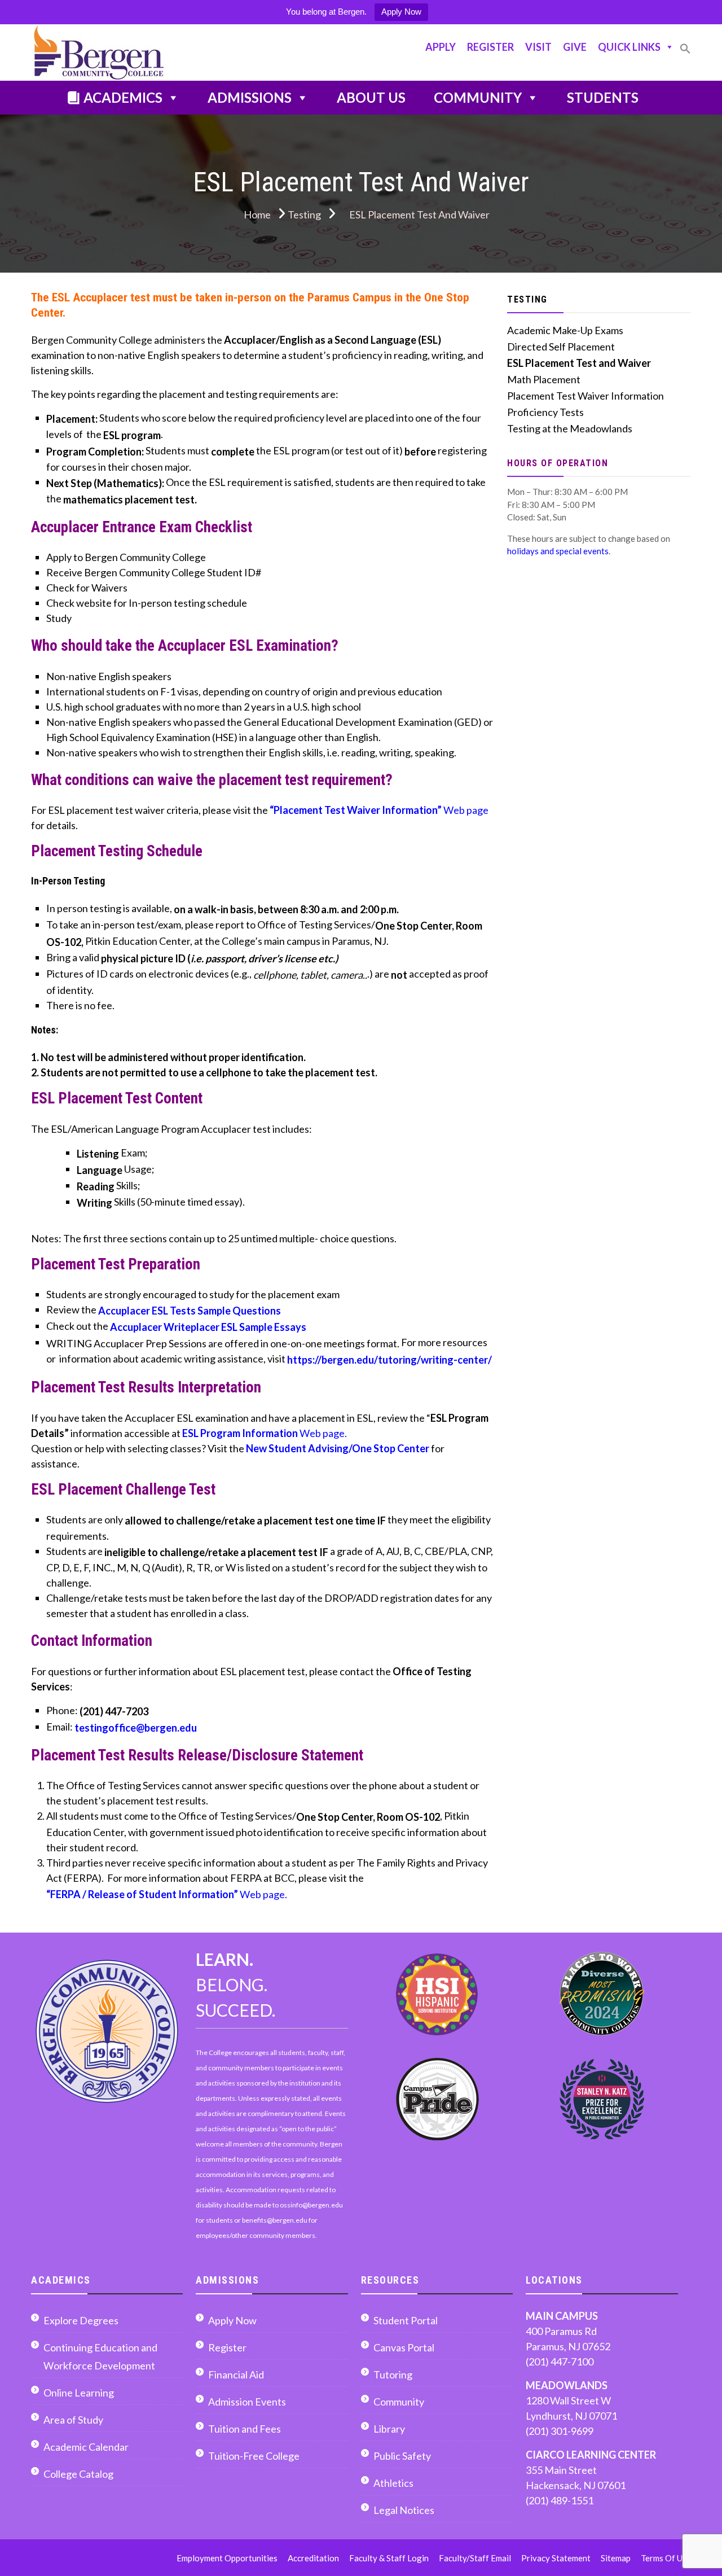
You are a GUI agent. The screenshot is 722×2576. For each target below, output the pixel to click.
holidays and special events (558, 551)
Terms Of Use (666, 2558)
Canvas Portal (404, 2347)
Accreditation (313, 2558)
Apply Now (401, 12)
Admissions (250, 97)
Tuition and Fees (245, 2429)
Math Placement (544, 379)
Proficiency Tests (545, 412)
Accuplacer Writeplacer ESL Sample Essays (208, 1327)
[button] (685, 53)
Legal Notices (404, 2510)
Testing (527, 299)
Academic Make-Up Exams (565, 330)
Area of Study (73, 2420)
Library (389, 2429)
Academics (123, 97)
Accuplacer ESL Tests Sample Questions (190, 1311)
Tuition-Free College (254, 2456)
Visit (538, 47)
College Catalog (78, 2474)
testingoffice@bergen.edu (136, 1728)
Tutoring (393, 2375)
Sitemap (616, 2558)
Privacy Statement (556, 2558)
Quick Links (629, 47)
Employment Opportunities (227, 2558)
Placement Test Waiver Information (585, 396)
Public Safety (402, 2456)
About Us (371, 97)
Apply (441, 47)
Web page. (265, 1433)
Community (478, 97)
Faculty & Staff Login (389, 2558)
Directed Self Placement (561, 347)
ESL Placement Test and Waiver (579, 363)
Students (603, 97)
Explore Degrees (81, 2320)
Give (575, 47)
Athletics (393, 2483)
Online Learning (79, 2393)
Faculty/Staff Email (475, 2558)
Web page (379, 810)
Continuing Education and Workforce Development (100, 2356)
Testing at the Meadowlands (570, 428)
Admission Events (247, 2402)
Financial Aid (236, 2375)
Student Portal (406, 2320)
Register (490, 47)
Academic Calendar (86, 2447)
